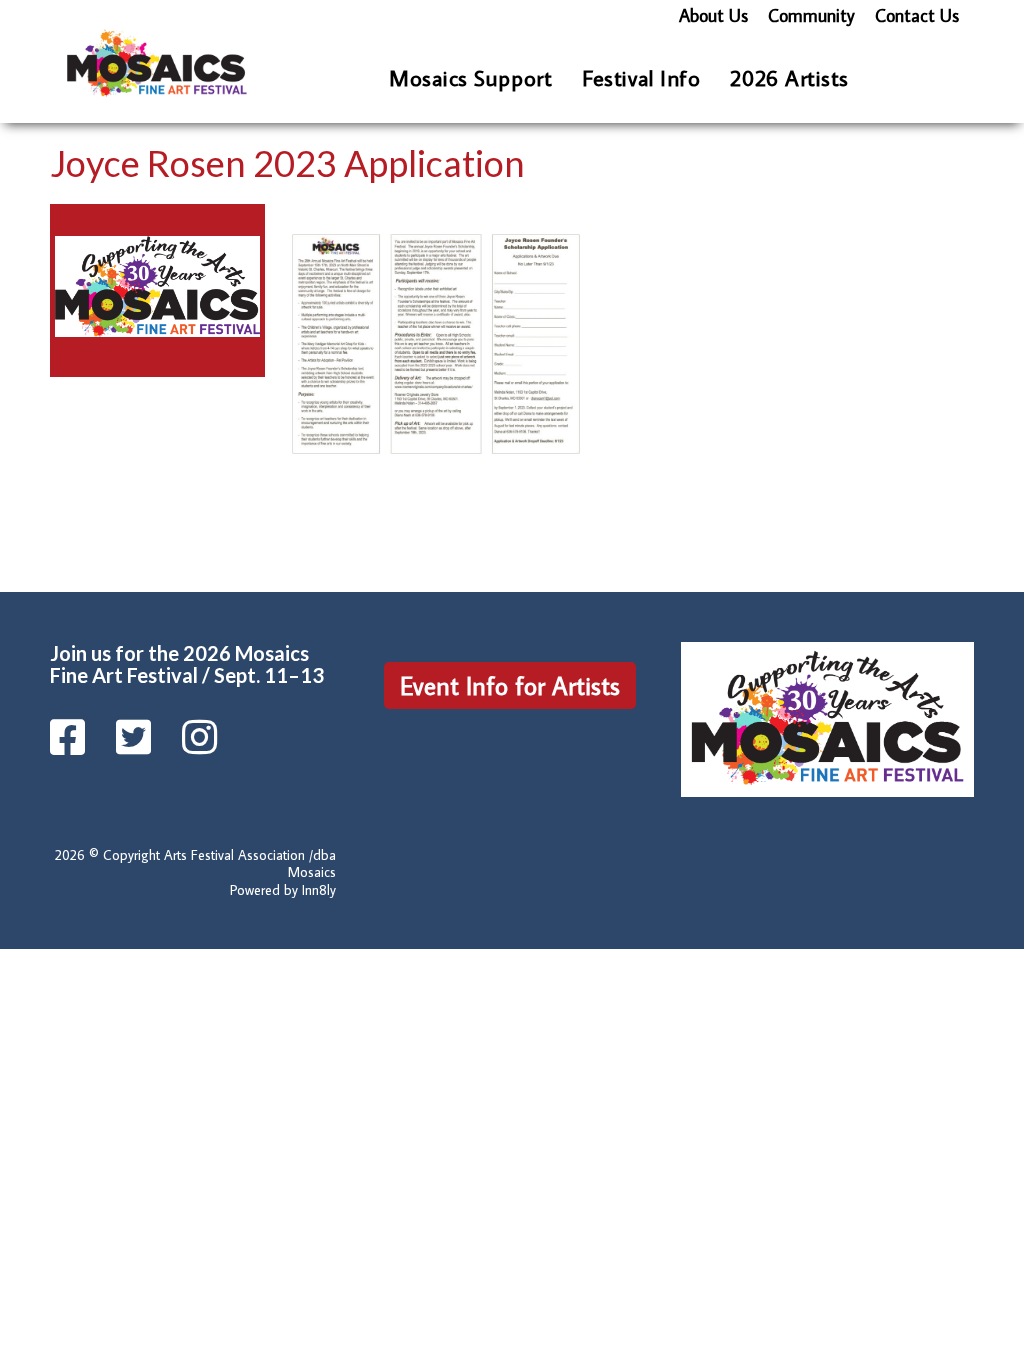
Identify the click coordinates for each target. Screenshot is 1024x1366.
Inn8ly (319, 890)
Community (811, 15)
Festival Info (641, 77)
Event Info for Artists (510, 685)
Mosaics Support (470, 77)
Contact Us (917, 15)
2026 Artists (789, 77)
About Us (713, 15)
